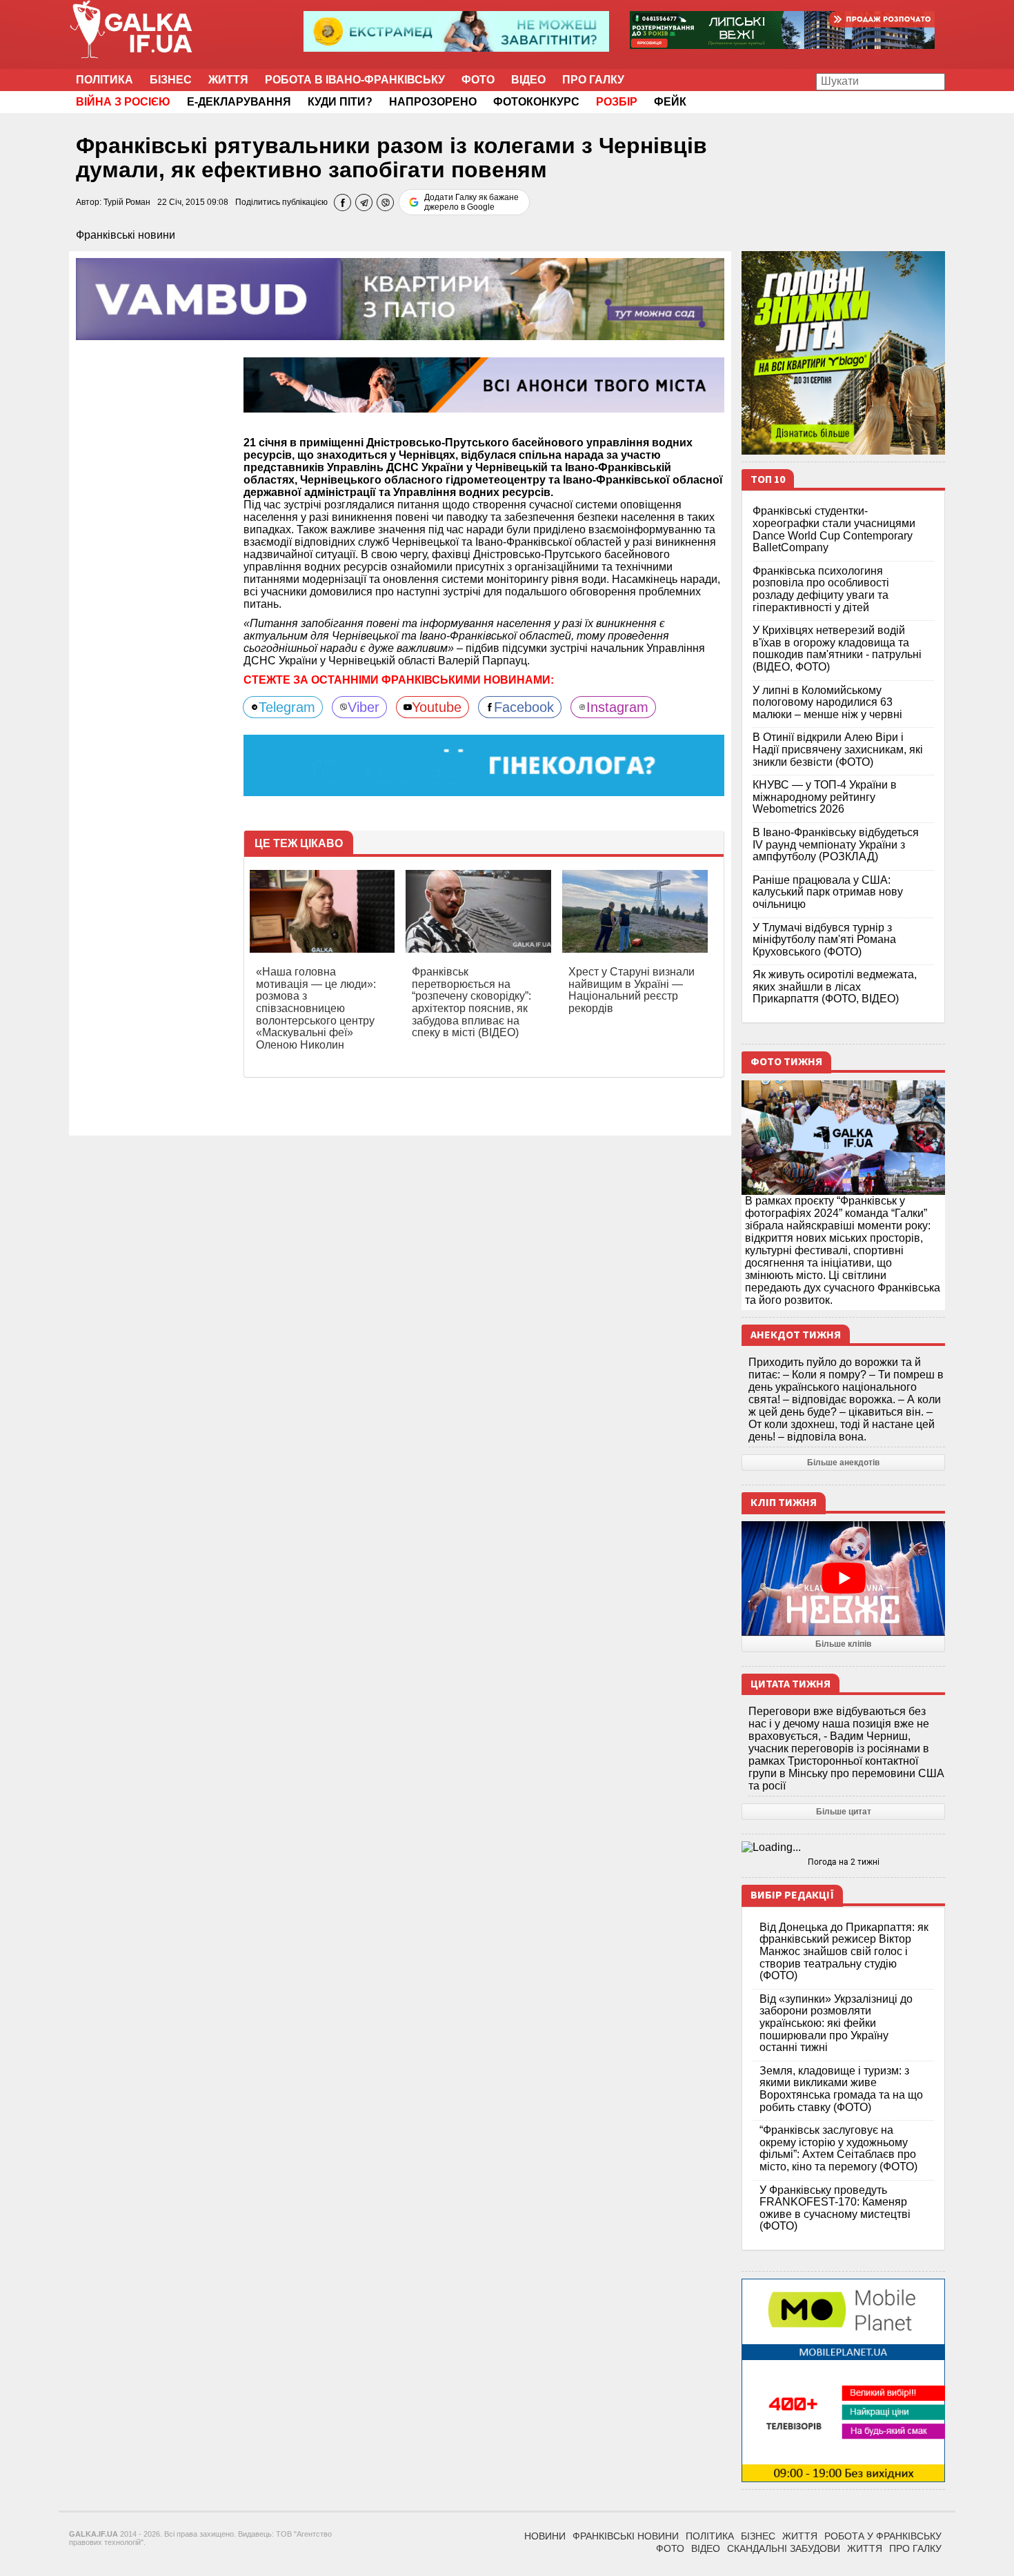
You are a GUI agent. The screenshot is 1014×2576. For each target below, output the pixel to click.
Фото (478, 80)
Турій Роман (127, 202)
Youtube (437, 707)
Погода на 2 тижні (844, 1862)
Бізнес (171, 80)
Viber (364, 707)
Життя (228, 80)
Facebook (524, 707)
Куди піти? (340, 102)
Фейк (670, 102)
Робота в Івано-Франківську (355, 80)
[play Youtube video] (843, 1578)
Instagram (617, 707)
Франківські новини (126, 235)
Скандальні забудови (784, 2548)
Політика (105, 80)
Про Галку (593, 80)
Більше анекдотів (843, 1463)
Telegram (287, 707)
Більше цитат (844, 1812)
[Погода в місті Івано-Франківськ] (843, 1847)
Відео (528, 80)
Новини (545, 2536)
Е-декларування (239, 102)
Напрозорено (433, 102)
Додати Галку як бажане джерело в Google (471, 202)
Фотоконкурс (536, 102)
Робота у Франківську (883, 2536)
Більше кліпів (843, 1644)
